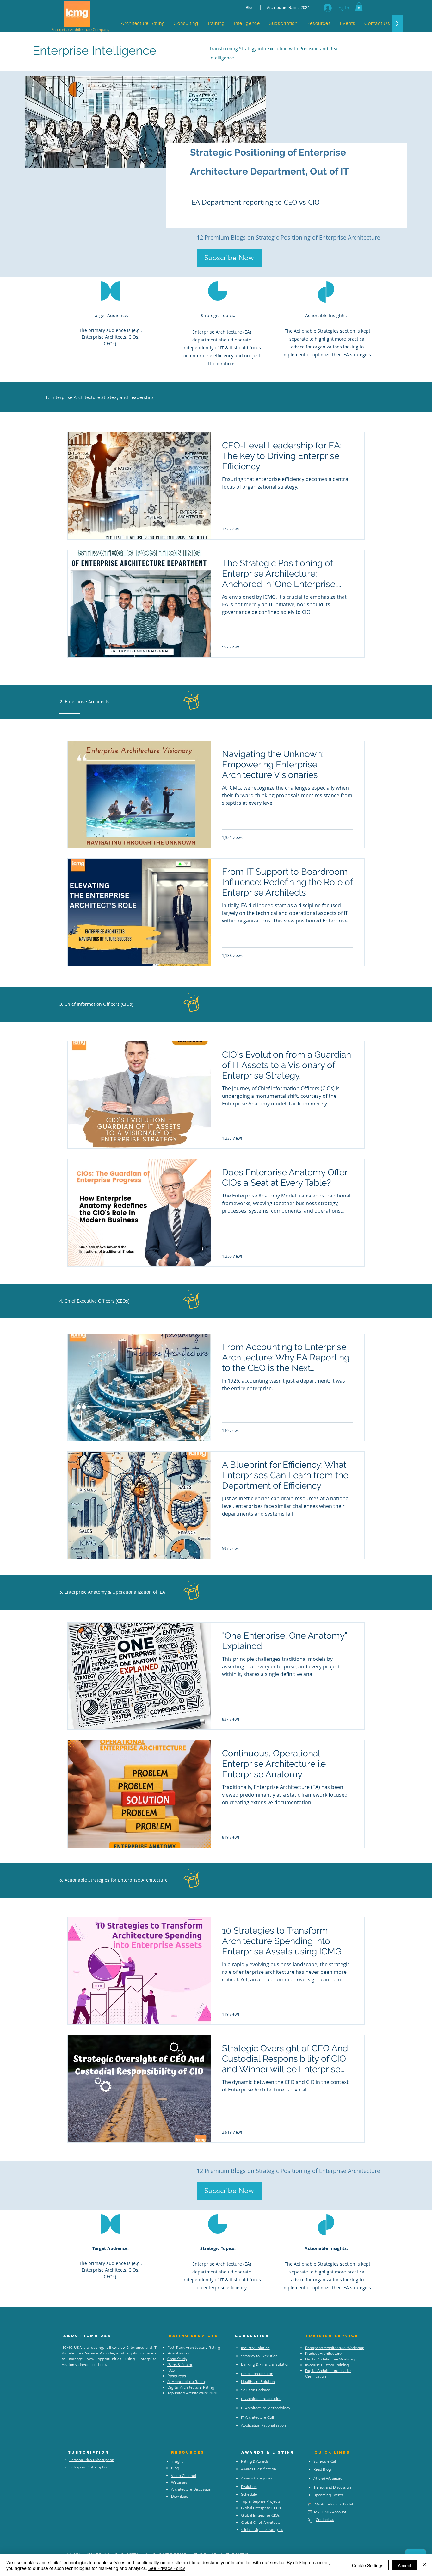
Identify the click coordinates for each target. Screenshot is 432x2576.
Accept (405, 2565)
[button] (359, 7)
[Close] (424, 2565)
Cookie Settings (368, 2565)
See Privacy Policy (167, 2568)
